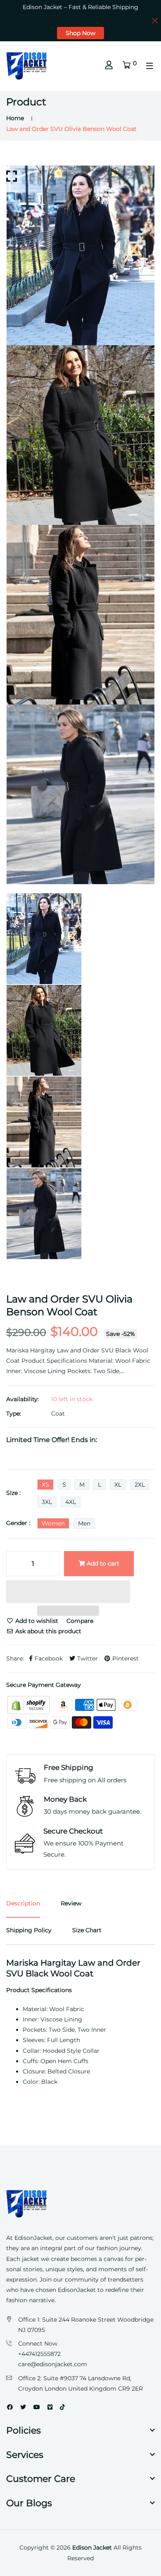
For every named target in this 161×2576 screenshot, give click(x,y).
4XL (71, 1502)
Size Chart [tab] (87, 1930)
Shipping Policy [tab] (29, 1930)
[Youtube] (37, 2407)
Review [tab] (71, 1903)
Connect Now (38, 2344)
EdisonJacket (78, 2290)
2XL (140, 1485)
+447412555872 (39, 2354)
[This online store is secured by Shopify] (29, 1704)
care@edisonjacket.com (53, 2364)
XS (45, 1485)
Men (84, 1523)
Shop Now (80, 33)
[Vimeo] (50, 2407)
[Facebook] (10, 2407)
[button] (68, 1593)
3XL (47, 1502)
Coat (58, 1414)
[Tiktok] (62, 2407)
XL (118, 1485)
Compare (80, 1621)
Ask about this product (47, 1631)
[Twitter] (23, 2407)
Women (53, 1523)
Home (15, 118)
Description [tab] (23, 1903)
